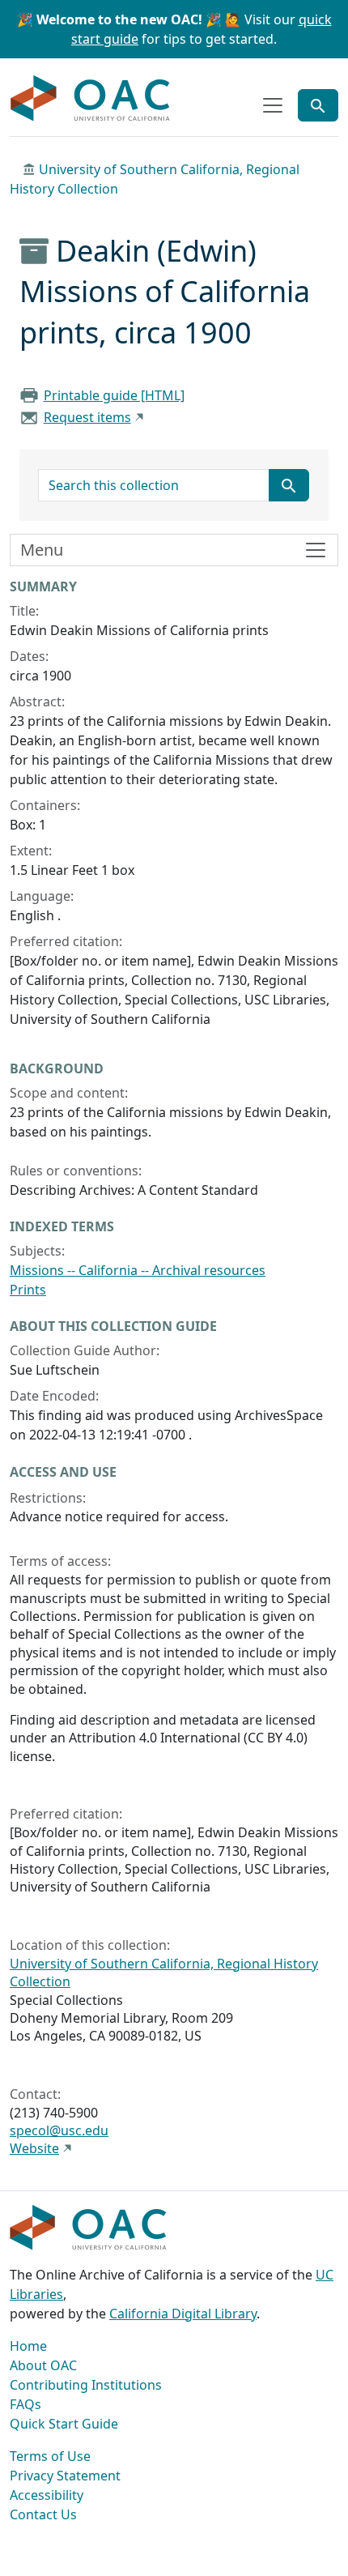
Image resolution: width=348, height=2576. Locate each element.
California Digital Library (183, 2314)
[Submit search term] (289, 485)
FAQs (25, 2404)
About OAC (43, 2365)
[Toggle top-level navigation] (273, 105)
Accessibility (47, 2495)
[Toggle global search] (318, 105)
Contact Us (43, 2514)
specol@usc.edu (59, 2130)
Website (34, 2148)
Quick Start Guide (64, 2424)
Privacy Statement (65, 2476)
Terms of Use (50, 2456)
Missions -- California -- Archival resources (138, 1270)
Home (28, 2346)
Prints (28, 1290)
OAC (91, 99)
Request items (87, 417)
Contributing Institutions (86, 2385)
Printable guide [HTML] (114, 395)
